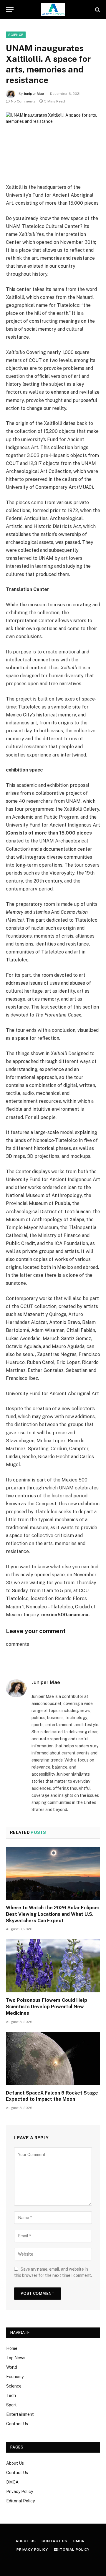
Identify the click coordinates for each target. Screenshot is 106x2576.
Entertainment (20, 2414)
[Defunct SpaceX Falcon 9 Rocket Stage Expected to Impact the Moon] (53, 2059)
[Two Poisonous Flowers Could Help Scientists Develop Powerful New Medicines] (53, 1966)
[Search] (97, 10)
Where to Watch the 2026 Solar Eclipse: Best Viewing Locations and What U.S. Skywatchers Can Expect (52, 1914)
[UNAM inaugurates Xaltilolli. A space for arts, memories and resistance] (53, 143)
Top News (16, 2358)
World (12, 2367)
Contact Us (17, 2424)
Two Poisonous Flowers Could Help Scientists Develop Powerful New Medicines (47, 2007)
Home (12, 2348)
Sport (11, 2405)
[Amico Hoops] (53, 10)
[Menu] (10, 10)
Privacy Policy (20, 2491)
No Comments (23, 101)
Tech (11, 2395)
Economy (15, 2377)
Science (14, 2386)
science (16, 35)
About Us (15, 2463)
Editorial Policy (20, 2501)
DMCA (12, 2482)
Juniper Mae (34, 94)
